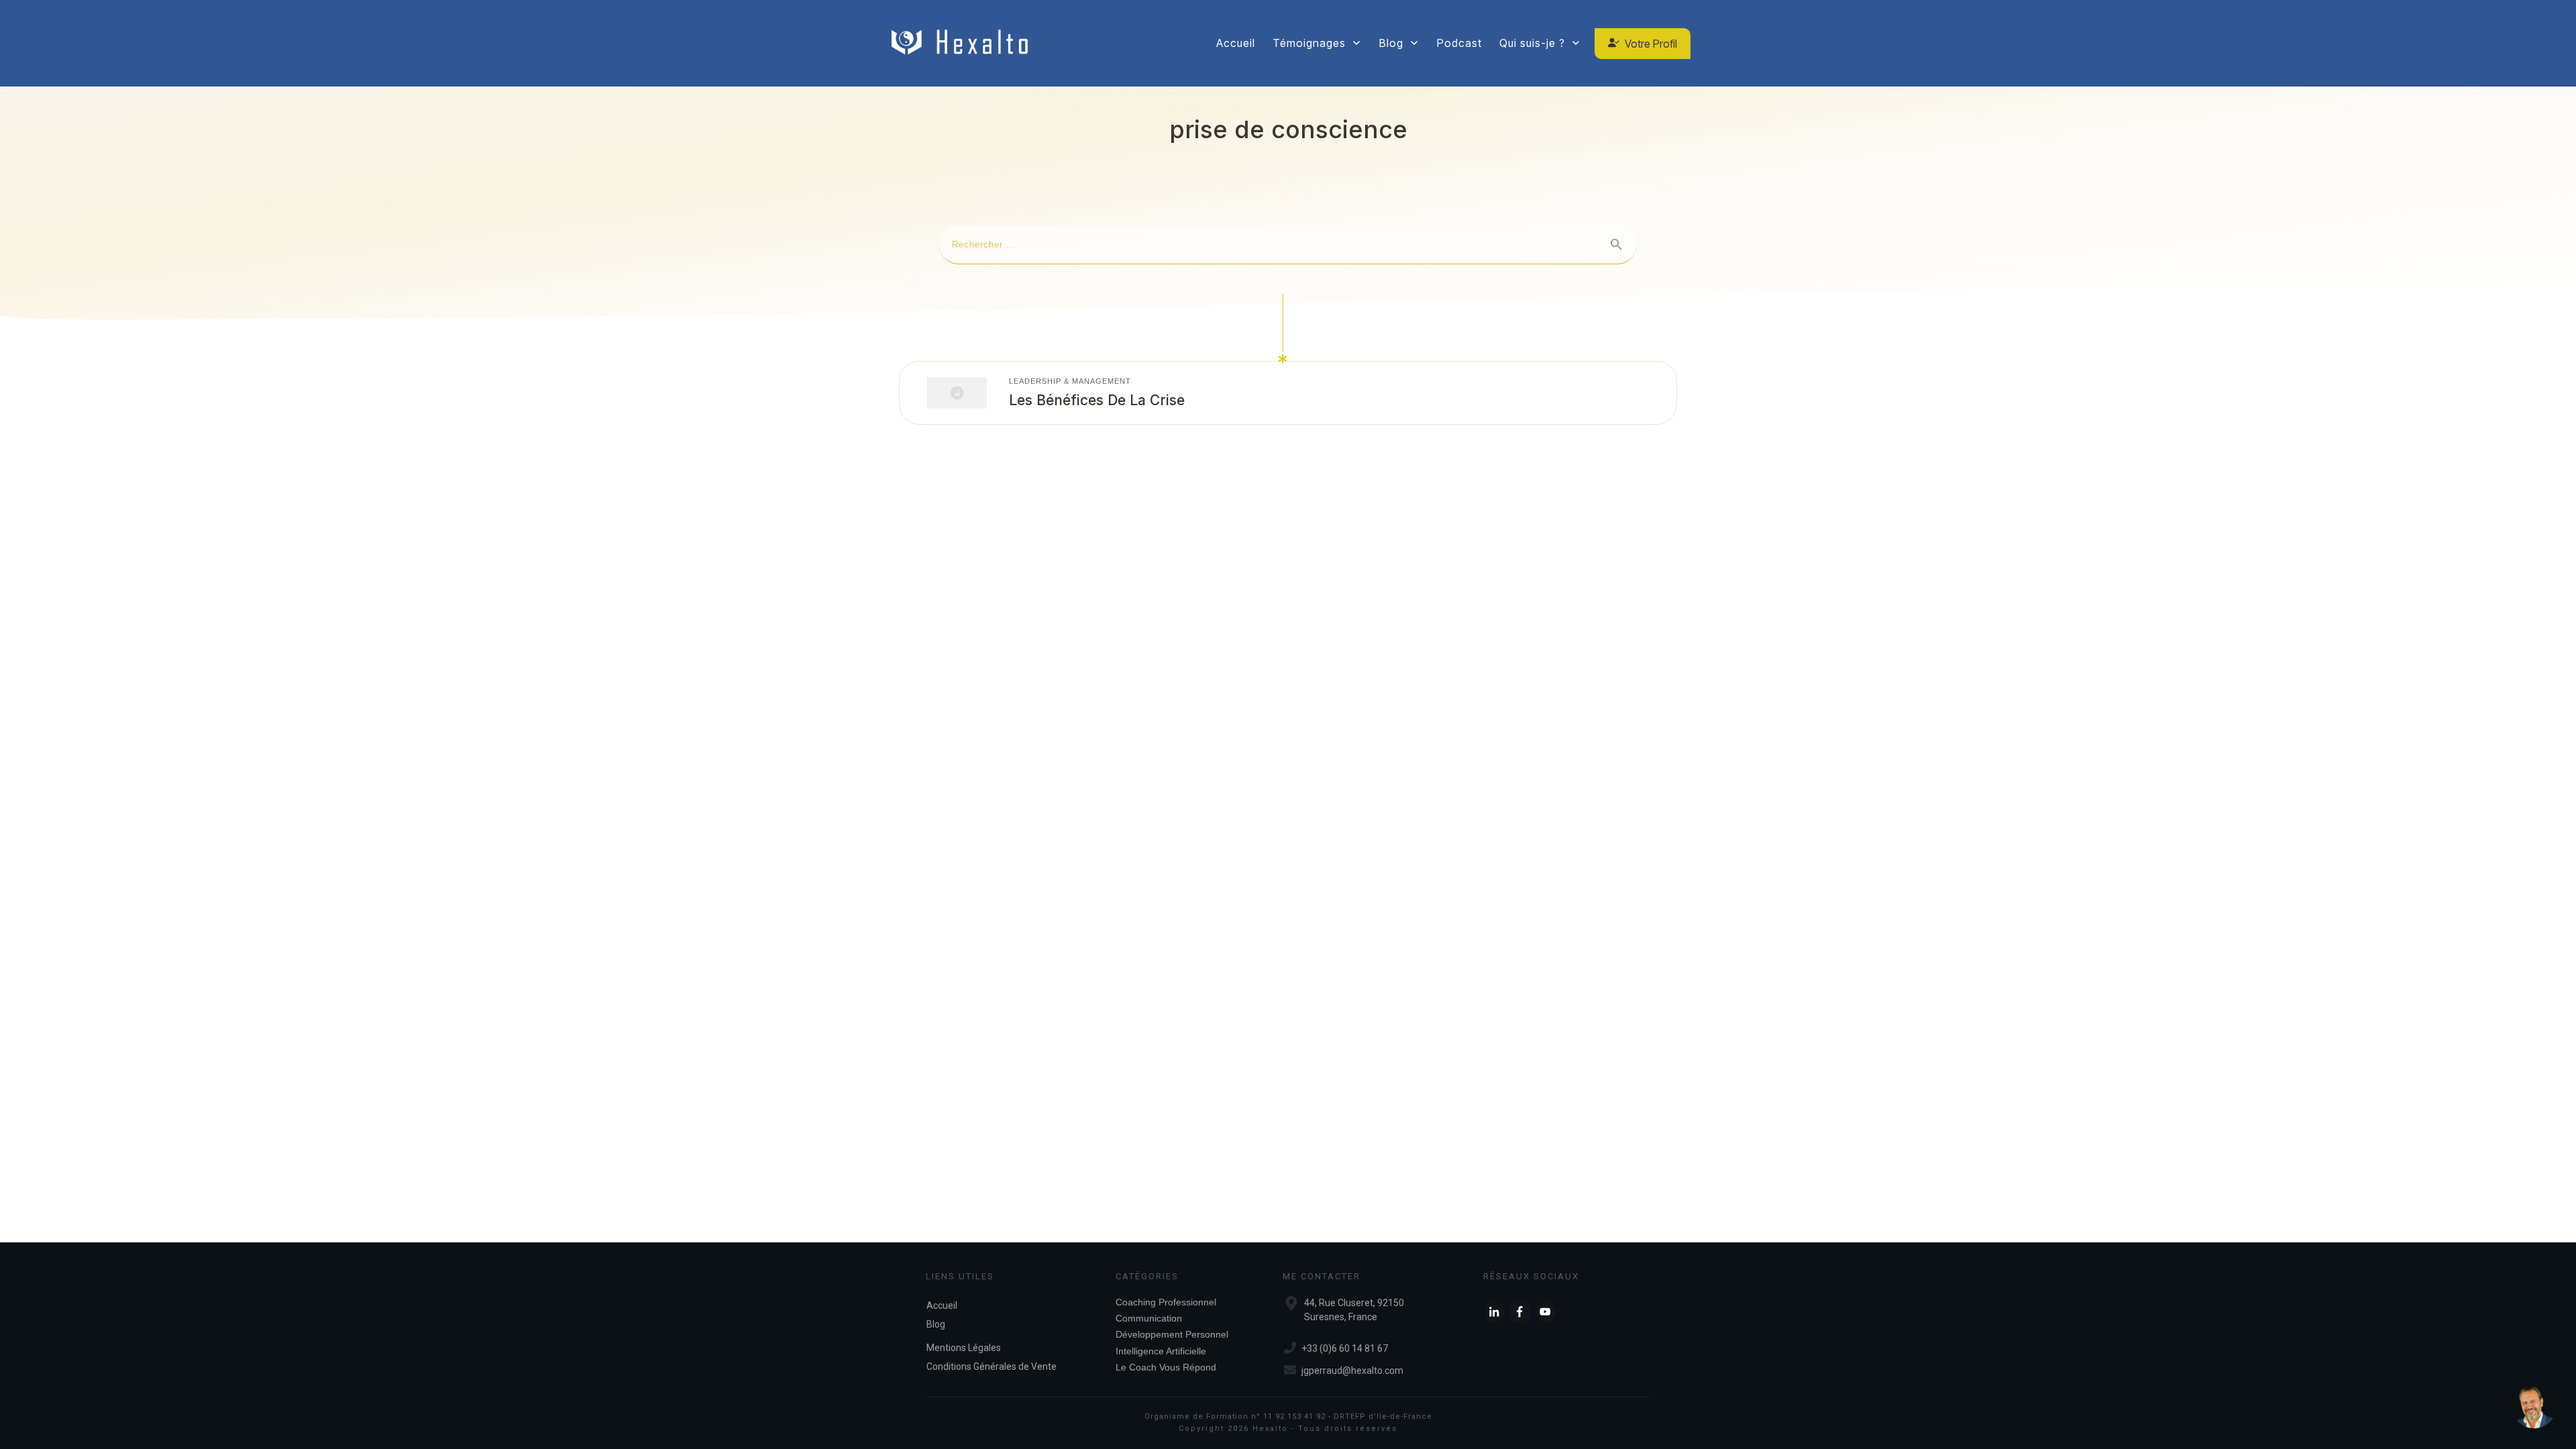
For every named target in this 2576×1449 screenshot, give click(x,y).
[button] (2534, 1407)
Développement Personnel (1172, 1334)
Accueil (942, 1305)
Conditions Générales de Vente (991, 1366)
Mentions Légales (964, 1348)
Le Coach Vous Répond (1166, 1367)
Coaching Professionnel (1166, 1302)
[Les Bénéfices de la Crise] (957, 392)
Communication (1149, 1318)
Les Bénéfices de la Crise (1097, 400)
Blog (936, 1324)
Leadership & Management (1070, 381)
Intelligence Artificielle (1161, 1351)
